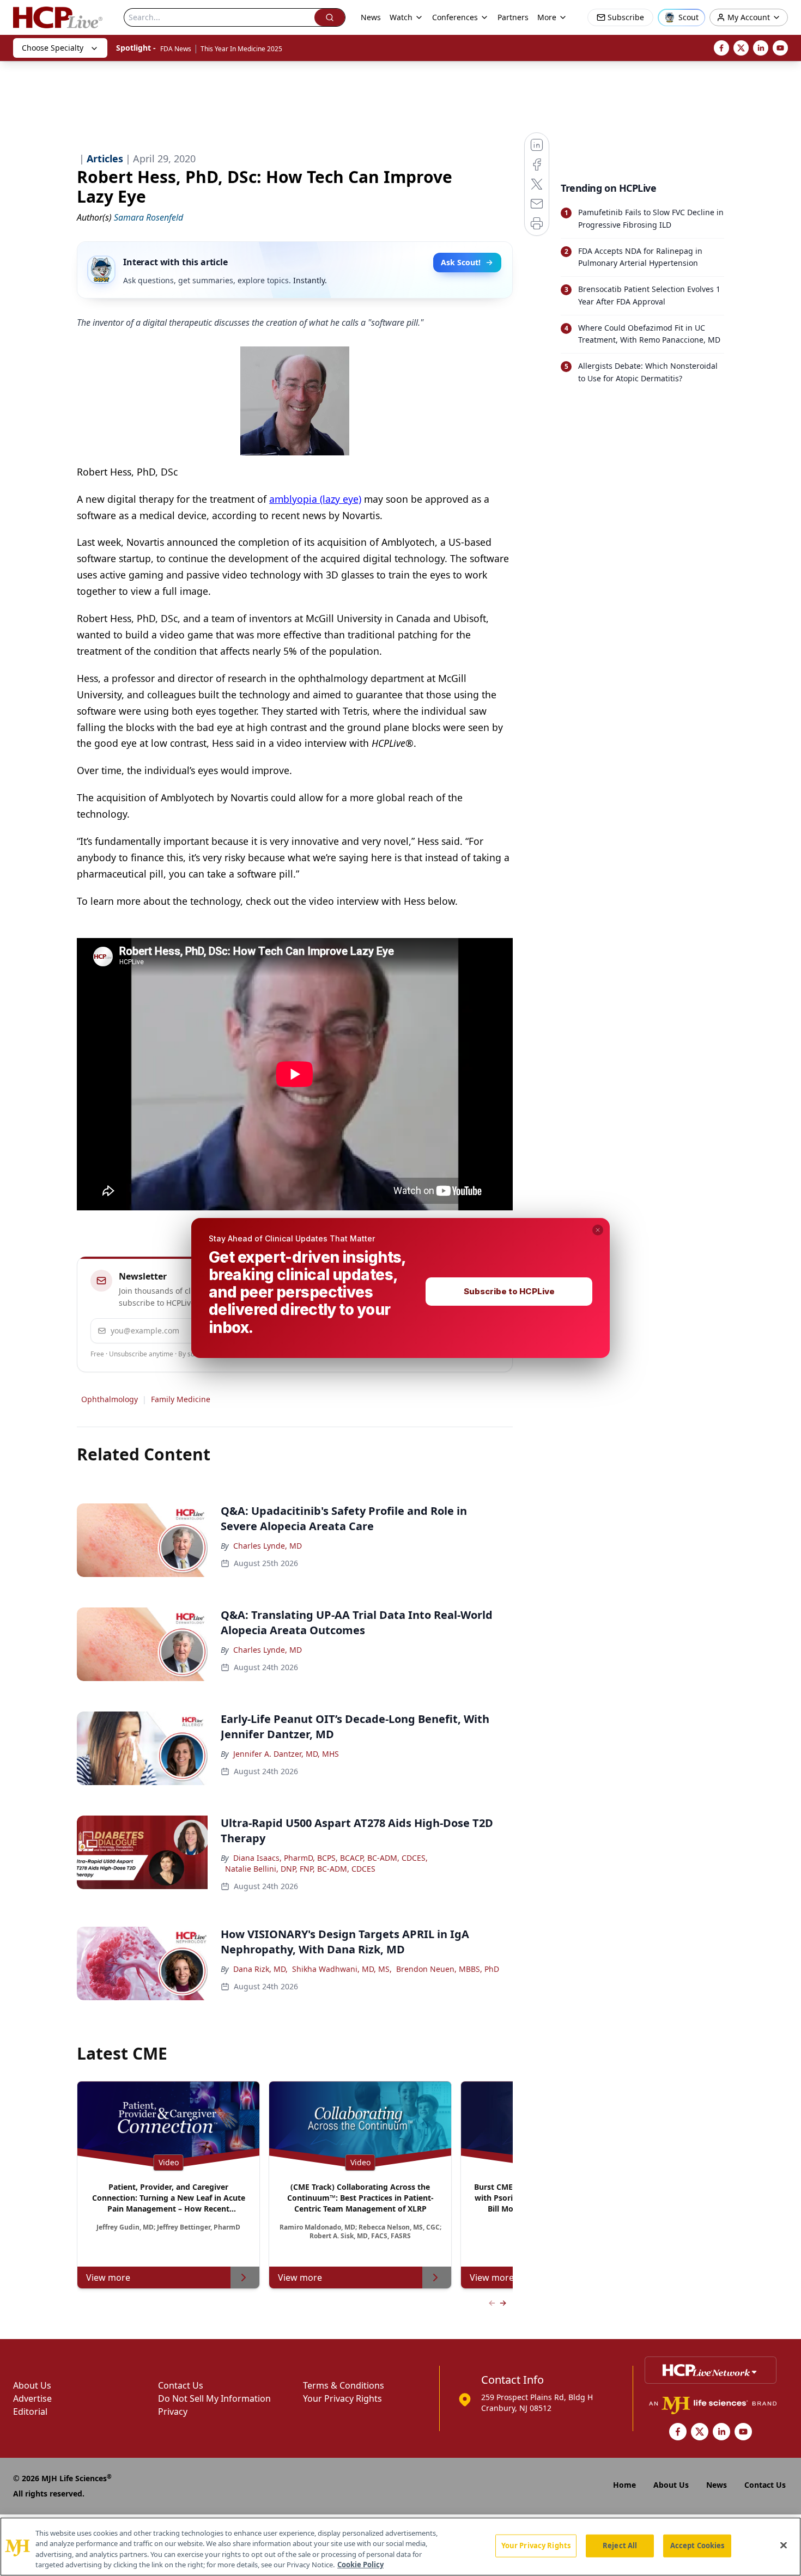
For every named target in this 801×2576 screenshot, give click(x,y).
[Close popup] (598, 1230)
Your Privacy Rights (536, 2545)
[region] (400, 2547)
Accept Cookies (697, 2545)
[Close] (784, 2545)
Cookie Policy (360, 2565)
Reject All (620, 2545)
